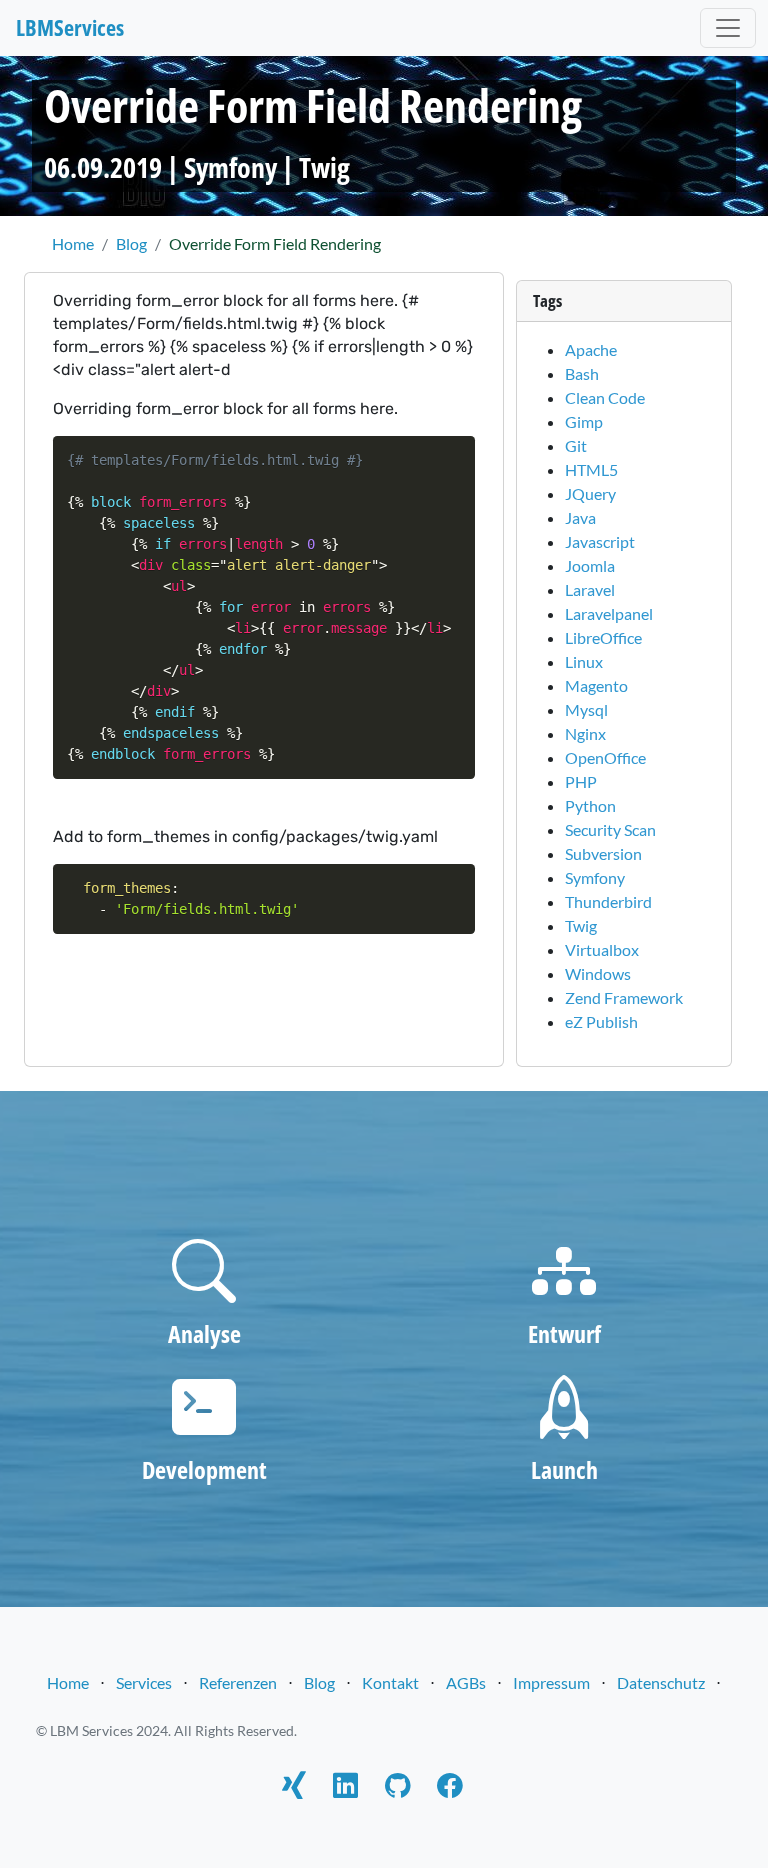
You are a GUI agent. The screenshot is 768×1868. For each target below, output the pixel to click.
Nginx (585, 733)
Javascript (600, 541)
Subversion (603, 853)
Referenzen (238, 1682)
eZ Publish (601, 1021)
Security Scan (610, 829)
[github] (397, 1788)
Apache (591, 349)
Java (580, 517)
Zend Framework (624, 997)
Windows (598, 973)
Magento (596, 685)
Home (68, 1682)
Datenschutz (661, 1682)
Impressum (551, 1682)
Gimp (584, 421)
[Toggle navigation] (728, 28)
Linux (584, 661)
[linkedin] (345, 1788)
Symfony (230, 167)
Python (590, 805)
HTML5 (591, 469)
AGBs (466, 1682)
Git (576, 445)
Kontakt (390, 1682)
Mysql (586, 709)
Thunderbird (608, 901)
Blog (319, 1682)
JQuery (590, 493)
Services (144, 1682)
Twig (324, 167)
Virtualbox (602, 949)
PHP (581, 781)
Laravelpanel (609, 613)
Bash (582, 373)
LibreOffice (603, 637)
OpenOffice (605, 757)
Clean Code (605, 397)
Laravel (590, 589)
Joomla (590, 565)
